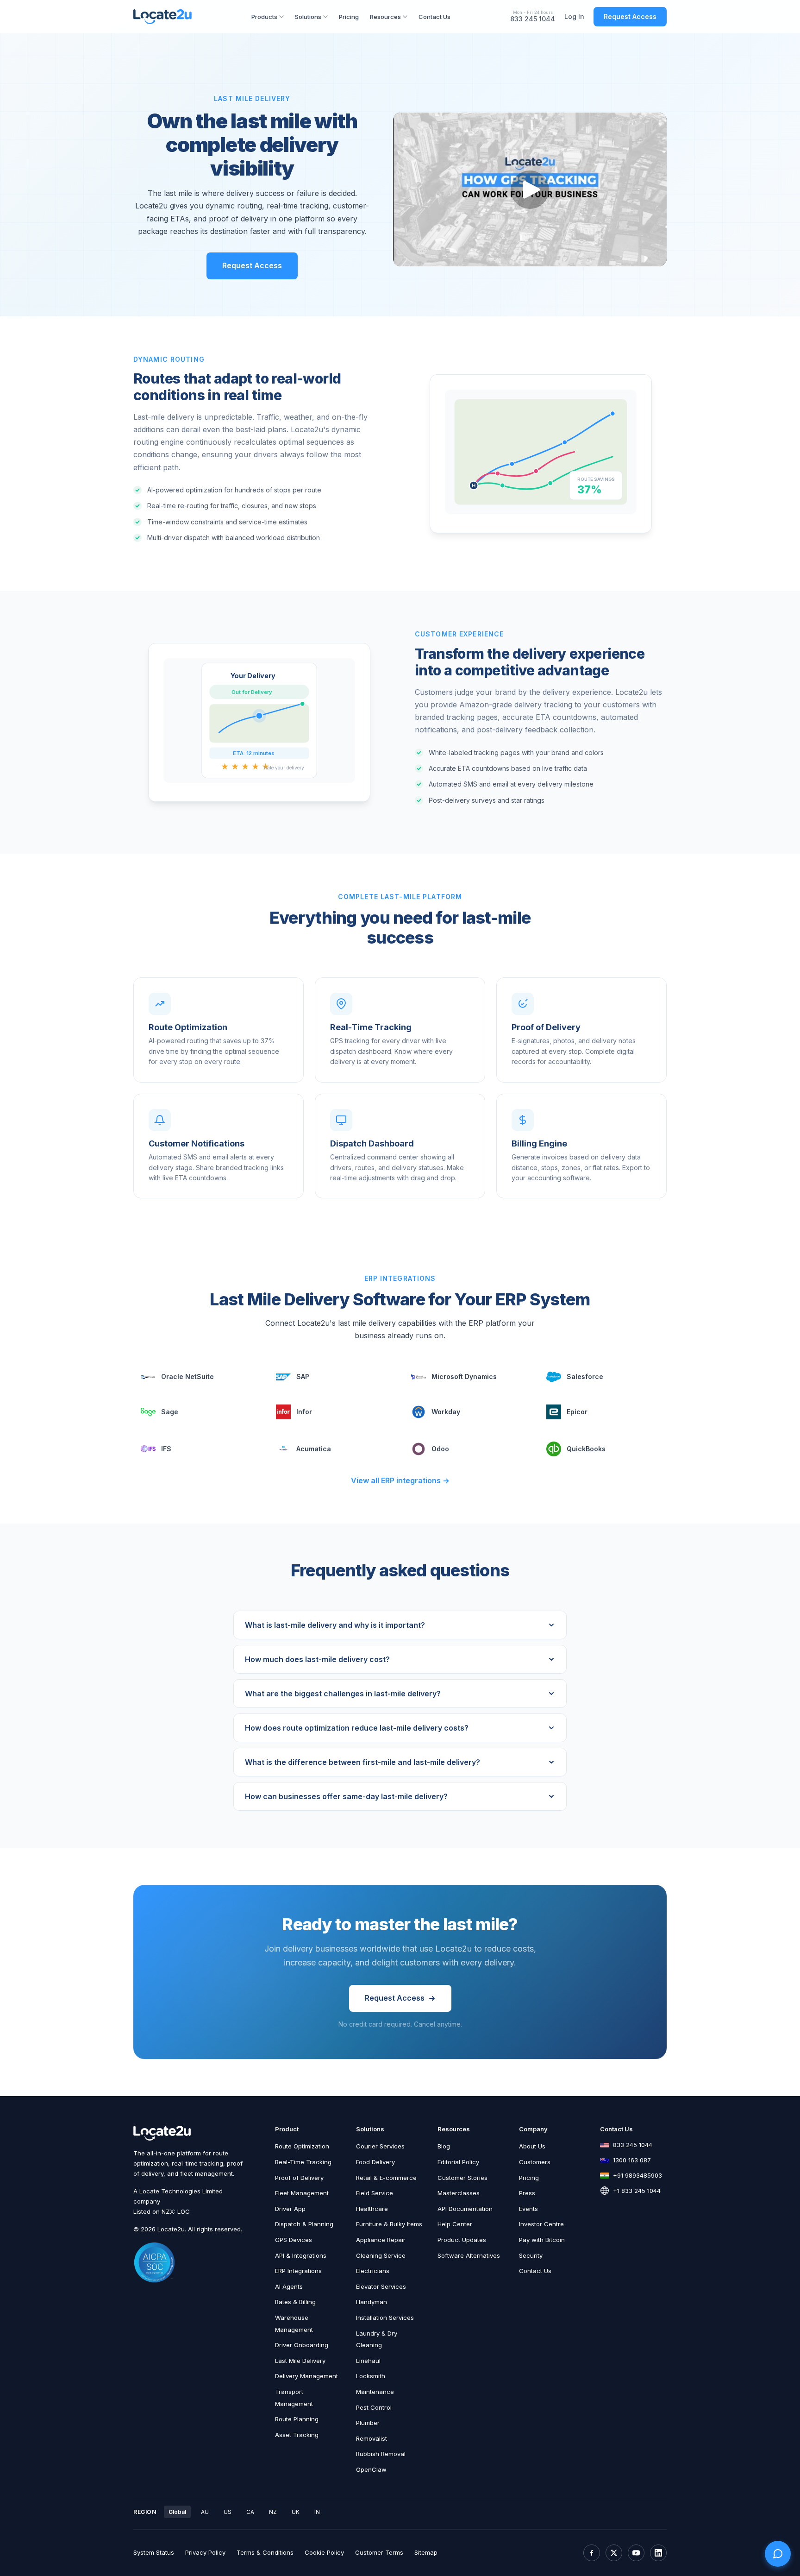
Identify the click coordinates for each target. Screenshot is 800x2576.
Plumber (368, 2423)
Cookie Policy (324, 2552)
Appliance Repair (381, 2240)
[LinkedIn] (658, 2553)
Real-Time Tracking (303, 2162)
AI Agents (289, 2286)
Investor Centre (541, 2224)
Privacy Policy (205, 2552)
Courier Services (380, 2146)
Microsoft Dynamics (464, 1376)
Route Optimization (302, 2146)
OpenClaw (371, 2469)
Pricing (349, 17)
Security (531, 2255)
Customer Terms (379, 2552)
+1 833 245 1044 (637, 2191)
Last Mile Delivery (300, 2361)
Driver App (290, 2209)
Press (527, 2193)
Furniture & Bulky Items (389, 2224)
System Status (154, 2552)
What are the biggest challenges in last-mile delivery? (343, 1694)
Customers (535, 2162)
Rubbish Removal (381, 2454)
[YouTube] (636, 2553)
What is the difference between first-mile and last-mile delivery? (362, 1762)
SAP (303, 1376)
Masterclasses (459, 2193)
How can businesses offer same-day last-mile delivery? (346, 1796)
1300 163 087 (632, 2160)
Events (528, 2209)
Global (177, 2512)
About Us (532, 2146)
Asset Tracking (297, 2435)
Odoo (440, 1449)
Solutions (308, 17)
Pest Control (374, 2407)
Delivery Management (306, 2376)
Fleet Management (302, 2193)
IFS (166, 1449)
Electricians (373, 2271)
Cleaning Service (381, 2255)
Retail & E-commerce (386, 2178)
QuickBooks (586, 1449)
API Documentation (465, 2209)
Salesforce (585, 1376)
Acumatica (314, 1449)
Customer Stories (462, 2178)
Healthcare (372, 2209)
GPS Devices (294, 2240)
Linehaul (368, 2361)
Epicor (577, 1412)
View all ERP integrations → (400, 1480)
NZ (273, 2512)
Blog (444, 2146)
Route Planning (297, 2419)
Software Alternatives (469, 2255)
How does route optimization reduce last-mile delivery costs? (357, 1728)
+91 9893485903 (637, 2175)
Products (264, 17)
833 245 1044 (533, 19)
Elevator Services (381, 2286)
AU (205, 2512)
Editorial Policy (458, 2162)
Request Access (630, 16)
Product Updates (462, 2240)
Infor (304, 1412)
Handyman (372, 2302)
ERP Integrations (298, 2271)
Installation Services (385, 2318)
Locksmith (371, 2376)
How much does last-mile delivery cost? (317, 1659)
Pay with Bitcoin (542, 2240)
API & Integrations (301, 2255)
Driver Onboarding (302, 2345)
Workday (446, 1412)
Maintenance (375, 2392)
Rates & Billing (295, 2302)
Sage (170, 1412)
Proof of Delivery (299, 2178)
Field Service (375, 2193)
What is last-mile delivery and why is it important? (335, 1625)
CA (250, 2512)
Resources (385, 17)
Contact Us (434, 17)
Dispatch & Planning (304, 2224)
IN (317, 2512)
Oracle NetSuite (187, 1376)
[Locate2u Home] (162, 17)
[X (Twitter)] (614, 2553)
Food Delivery (375, 2162)
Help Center (455, 2224)
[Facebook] (592, 2553)
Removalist (372, 2438)
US (228, 2512)
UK (296, 2512)
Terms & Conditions (265, 2552)
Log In (574, 16)
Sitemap (426, 2552)
